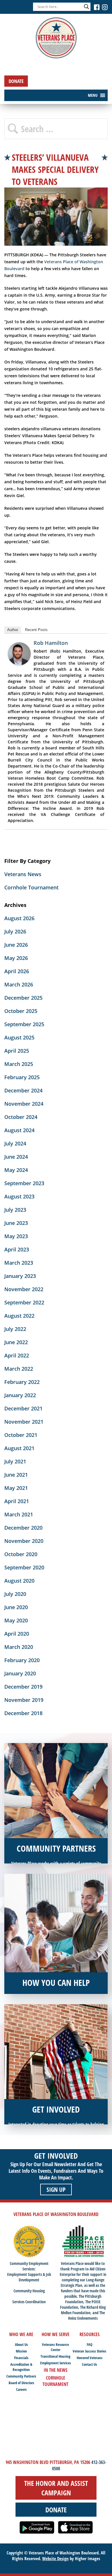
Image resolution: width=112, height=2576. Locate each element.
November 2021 (24, 1422)
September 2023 (24, 1183)
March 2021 (19, 1514)
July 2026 (15, 931)
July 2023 (15, 1210)
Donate (16, 81)
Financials (21, 2358)
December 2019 (23, 1687)
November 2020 (24, 1541)
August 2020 (19, 1581)
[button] (93, 95)
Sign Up (56, 2189)
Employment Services (56, 2363)
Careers (21, 2389)
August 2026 (19, 918)
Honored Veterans (90, 2358)
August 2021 (19, 1448)
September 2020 (24, 1567)
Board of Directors (21, 2383)
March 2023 (19, 1263)
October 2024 (21, 1117)
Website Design (55, 2558)
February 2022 (22, 1382)
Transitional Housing (55, 2356)
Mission (21, 2351)
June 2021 (16, 1475)
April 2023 (17, 1249)
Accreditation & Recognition (21, 2367)
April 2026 (17, 971)
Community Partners (21, 2376)
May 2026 (16, 958)
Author (13, 630)
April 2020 (17, 1634)
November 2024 (24, 1104)
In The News (56, 2370)
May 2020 (16, 1620)
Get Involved (56, 2156)
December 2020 (23, 1528)
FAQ (90, 2344)
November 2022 (24, 1289)
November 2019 (24, 1700)
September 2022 (24, 1302)
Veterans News (23, 874)
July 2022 (15, 1329)
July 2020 (15, 1594)
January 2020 (20, 1673)
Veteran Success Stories (89, 2351)
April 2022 (17, 1355)
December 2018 (23, 1713)
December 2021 (23, 1408)
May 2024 (16, 1170)
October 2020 (21, 1554)
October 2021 (21, 1435)
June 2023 (16, 1223)
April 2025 (17, 1051)
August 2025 (19, 1037)
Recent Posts (36, 630)
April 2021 (17, 1501)
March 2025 (19, 1064)
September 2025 (24, 1024)
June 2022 (16, 1342)
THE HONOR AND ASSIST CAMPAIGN (56, 2488)
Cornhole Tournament (31, 887)
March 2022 (19, 1369)
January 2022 (20, 1395)
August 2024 (19, 1130)
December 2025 (23, 998)
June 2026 (16, 945)
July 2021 (15, 1461)
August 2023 (19, 1196)
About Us (21, 2344)
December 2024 (23, 1090)
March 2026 (19, 984)
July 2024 (15, 1143)
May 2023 (16, 1236)
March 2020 (19, 1647)
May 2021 (16, 1488)
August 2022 (19, 1316)
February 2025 (22, 1077)
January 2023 (20, 1276)
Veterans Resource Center (55, 2347)
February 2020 (22, 1660)
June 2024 (16, 1157)
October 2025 (21, 1011)
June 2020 (16, 1607)
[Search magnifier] (86, 7)
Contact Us (89, 2364)
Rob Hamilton (51, 643)
